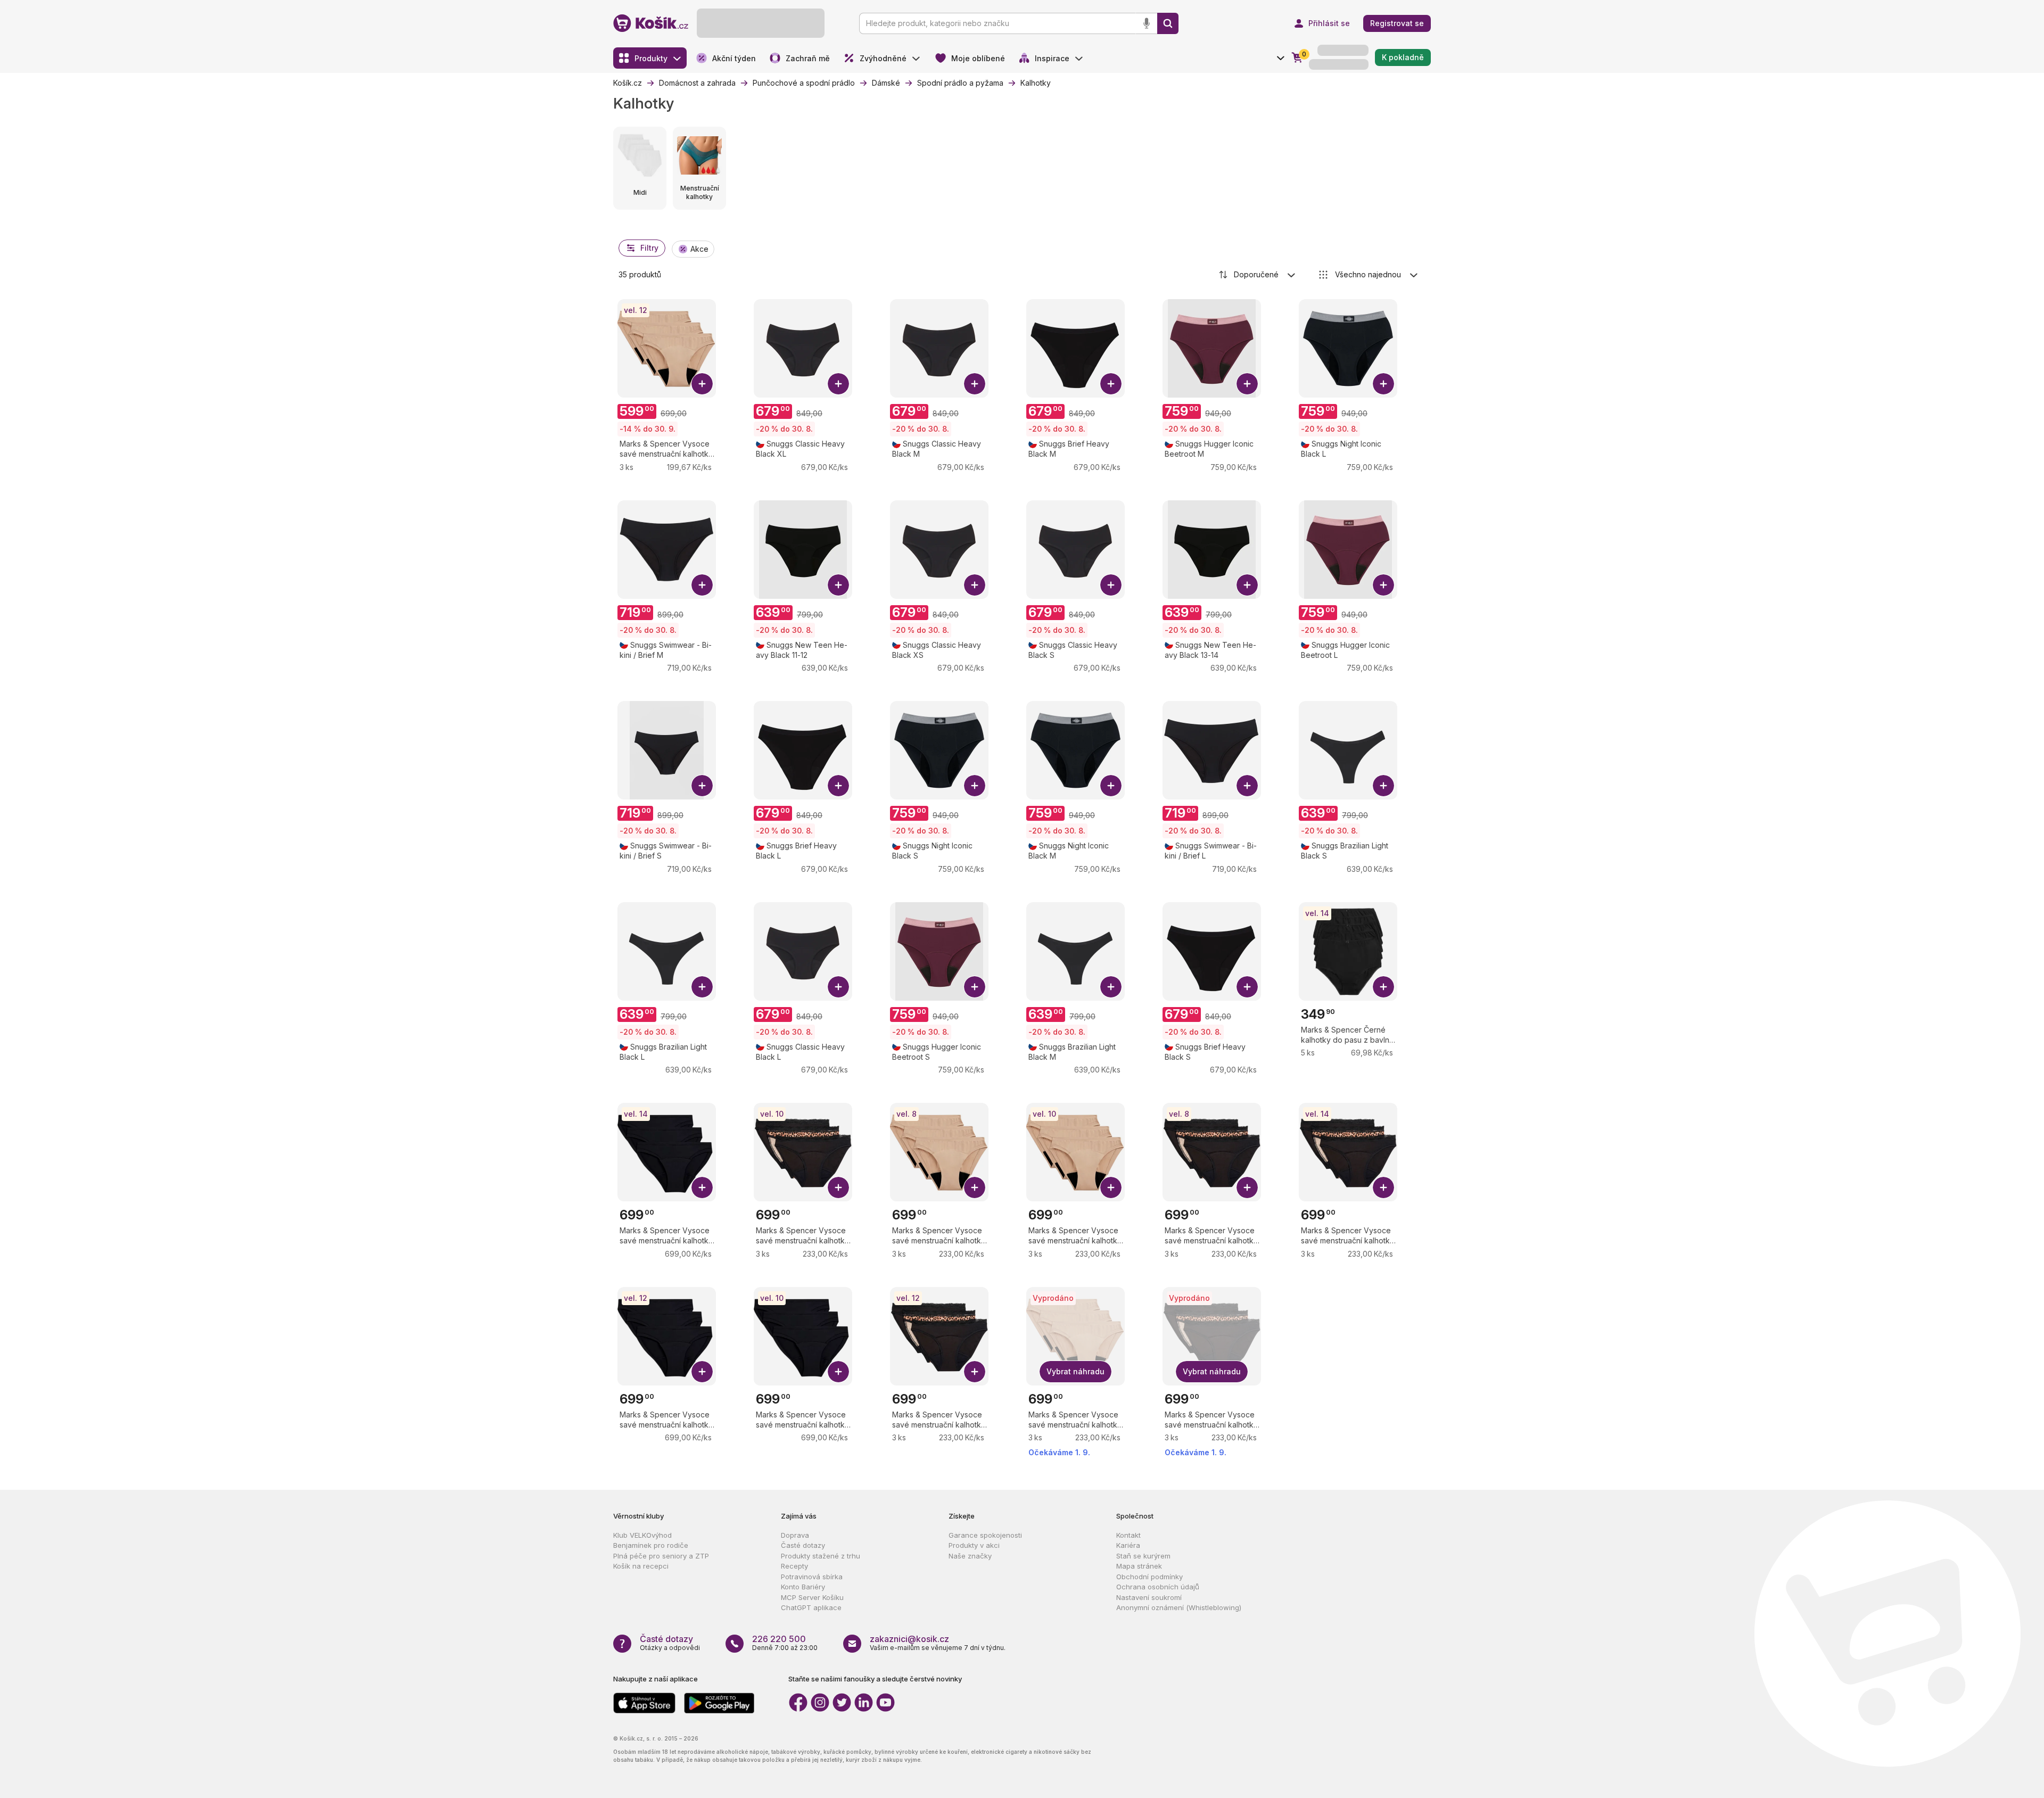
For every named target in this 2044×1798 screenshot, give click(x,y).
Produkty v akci (974, 1545)
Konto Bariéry (803, 1587)
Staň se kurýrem (1143, 1556)
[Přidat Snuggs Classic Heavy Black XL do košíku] (838, 384)
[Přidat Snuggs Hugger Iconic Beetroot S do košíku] (975, 987)
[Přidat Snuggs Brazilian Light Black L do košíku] (702, 987)
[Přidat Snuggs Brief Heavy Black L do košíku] (838, 786)
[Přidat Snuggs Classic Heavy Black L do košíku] (838, 987)
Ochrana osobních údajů (1158, 1587)
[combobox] (1258, 275)
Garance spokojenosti (985, 1535)
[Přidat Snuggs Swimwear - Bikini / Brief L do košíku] (1247, 786)
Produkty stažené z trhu (821, 1556)
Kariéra (1128, 1545)
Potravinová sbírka (812, 1577)
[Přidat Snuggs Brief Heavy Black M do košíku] (1111, 384)
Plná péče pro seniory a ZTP (661, 1556)
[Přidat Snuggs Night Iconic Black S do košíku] (975, 786)
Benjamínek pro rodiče (651, 1545)
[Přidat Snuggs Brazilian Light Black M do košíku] (1111, 987)
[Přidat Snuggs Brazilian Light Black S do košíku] (1383, 786)
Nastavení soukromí (1149, 1597)
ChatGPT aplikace (811, 1607)
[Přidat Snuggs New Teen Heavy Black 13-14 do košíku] (1247, 585)
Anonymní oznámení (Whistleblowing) (1179, 1607)
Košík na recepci (641, 1566)
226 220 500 (779, 1639)
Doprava (795, 1535)
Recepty (794, 1566)
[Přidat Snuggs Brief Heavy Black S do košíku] (1247, 987)
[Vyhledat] (1168, 23)
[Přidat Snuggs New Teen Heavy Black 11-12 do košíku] (838, 585)
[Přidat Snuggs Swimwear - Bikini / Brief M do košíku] (702, 585)
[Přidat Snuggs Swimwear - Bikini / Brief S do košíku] (702, 786)
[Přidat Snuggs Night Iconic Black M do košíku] (1111, 786)
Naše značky (970, 1556)
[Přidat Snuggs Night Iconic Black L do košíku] (1383, 384)
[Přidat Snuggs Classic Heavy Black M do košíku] (975, 384)
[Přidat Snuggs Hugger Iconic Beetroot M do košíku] (1247, 384)
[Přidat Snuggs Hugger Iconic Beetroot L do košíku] (1383, 585)
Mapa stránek (1139, 1566)
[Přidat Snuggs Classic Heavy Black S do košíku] (1111, 585)
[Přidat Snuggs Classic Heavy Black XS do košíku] (975, 585)
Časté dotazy (803, 1545)
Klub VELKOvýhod (642, 1535)
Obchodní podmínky (1149, 1577)
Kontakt (1128, 1535)
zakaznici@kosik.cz (909, 1639)
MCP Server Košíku (812, 1597)
